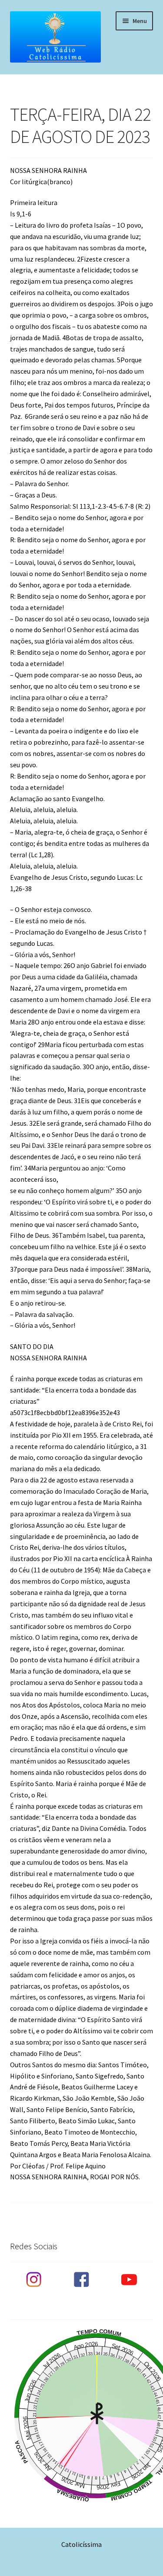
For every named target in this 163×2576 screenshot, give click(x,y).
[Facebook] (81, 2280)
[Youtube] (129, 2280)
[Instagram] (34, 2280)
